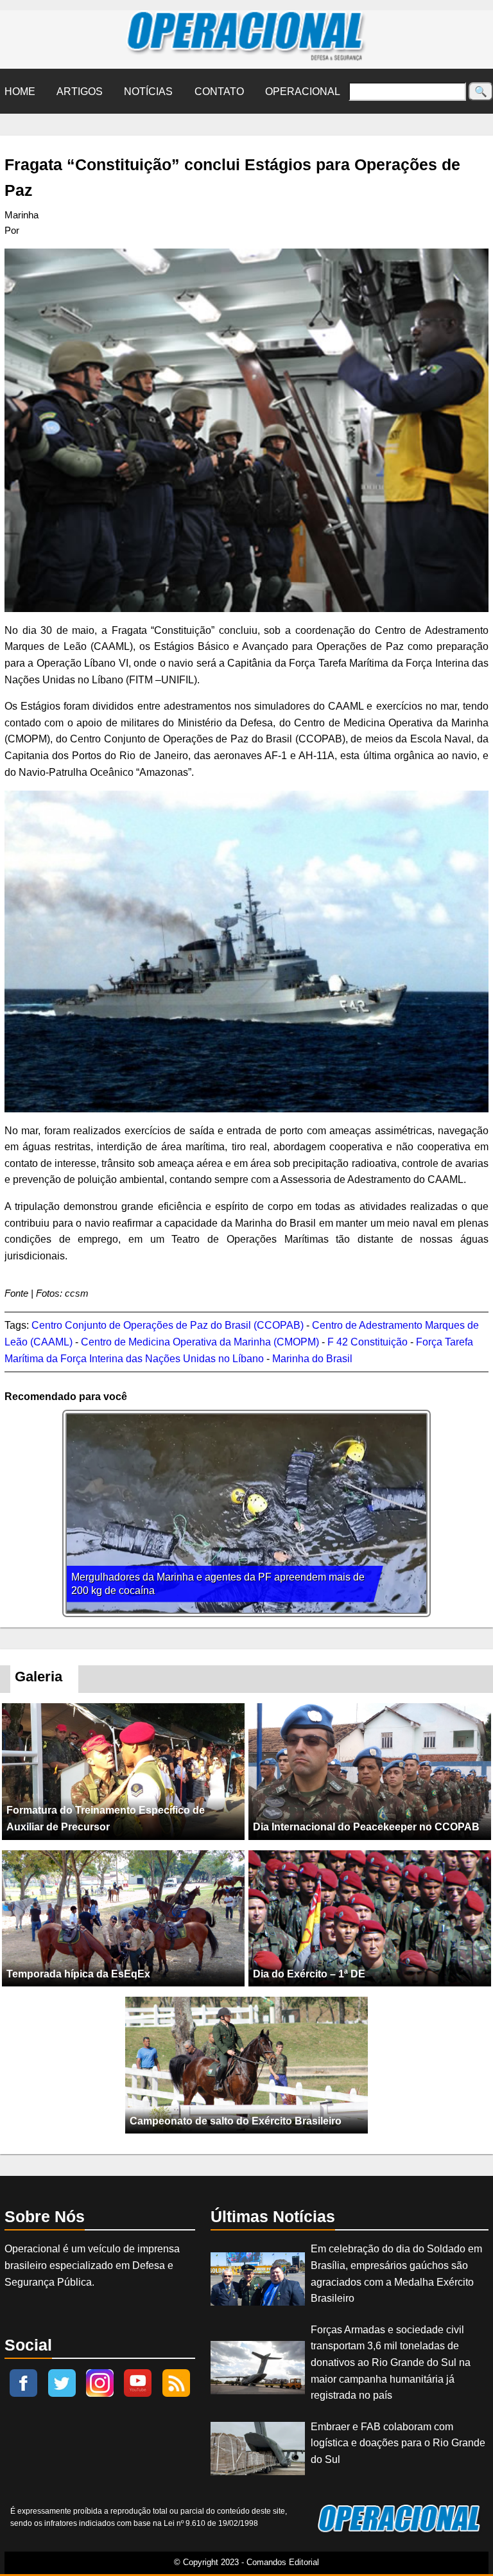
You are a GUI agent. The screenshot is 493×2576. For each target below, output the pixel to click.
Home (20, 92)
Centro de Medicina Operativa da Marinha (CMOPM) (200, 1342)
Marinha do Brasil (312, 1359)
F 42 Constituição (368, 1342)
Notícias (148, 92)
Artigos (80, 92)
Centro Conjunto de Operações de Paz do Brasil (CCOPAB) (168, 1325)
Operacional (303, 92)
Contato (219, 92)
